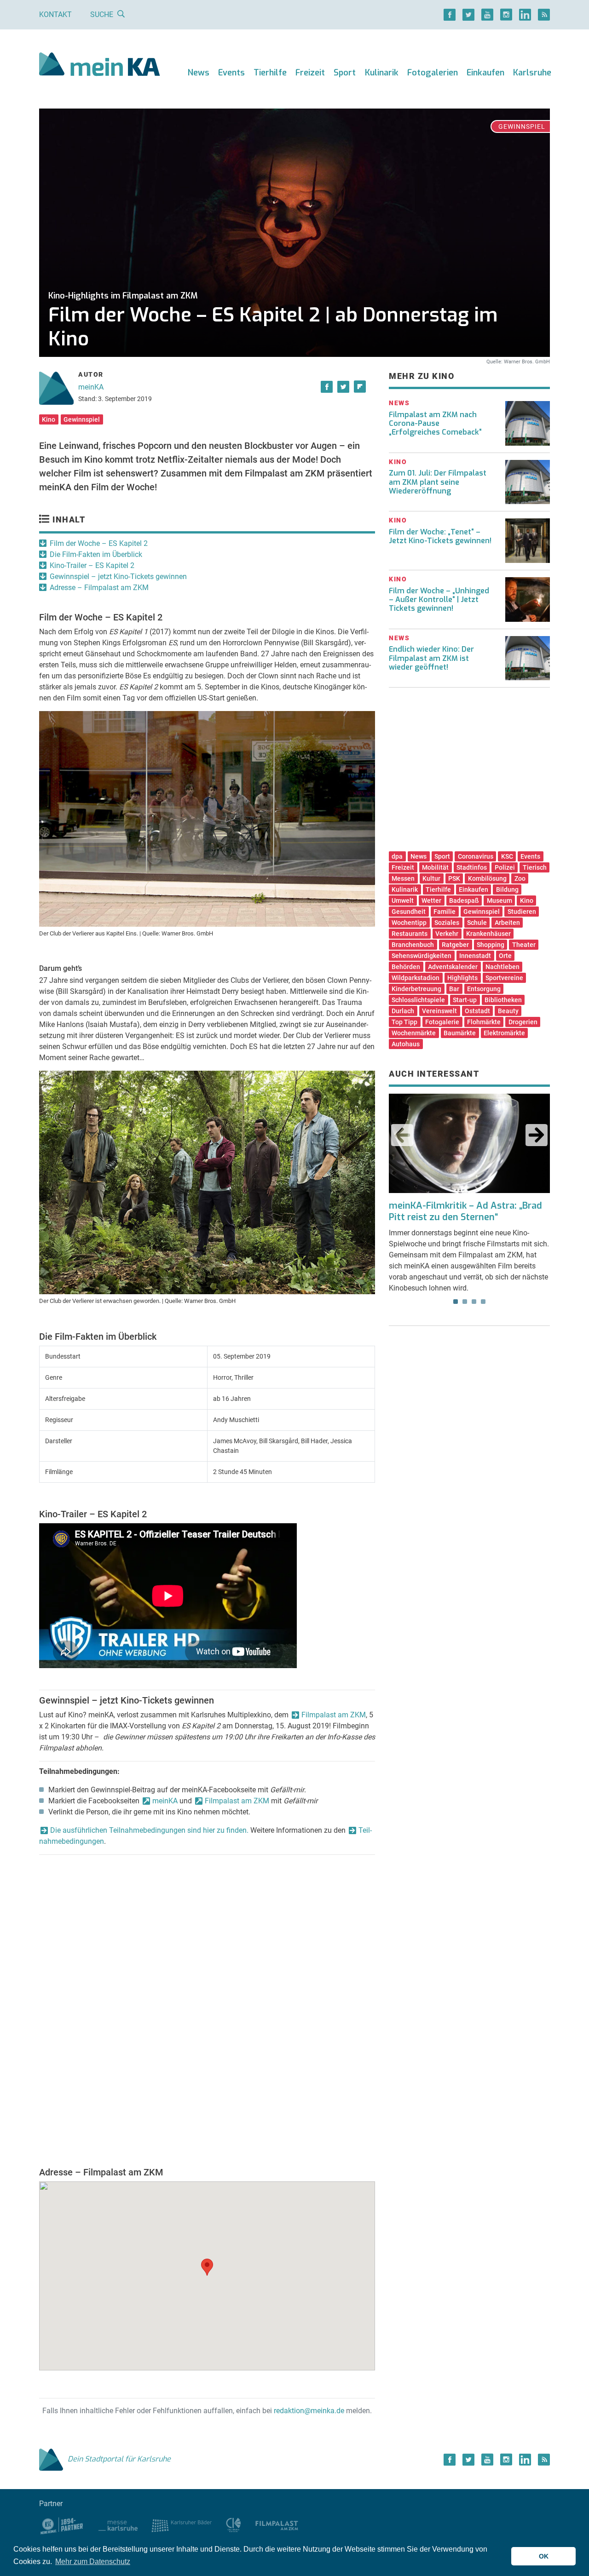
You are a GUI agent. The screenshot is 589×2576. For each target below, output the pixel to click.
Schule (477, 923)
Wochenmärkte (414, 1033)
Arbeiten (507, 923)
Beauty (508, 1011)
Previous (402, 1135)
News (199, 73)
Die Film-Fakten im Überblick (96, 554)
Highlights (462, 978)
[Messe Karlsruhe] (118, 2525)
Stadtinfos (472, 867)
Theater (524, 945)
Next (537, 1135)
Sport (345, 73)
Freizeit (310, 73)
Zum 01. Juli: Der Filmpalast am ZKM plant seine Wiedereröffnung (438, 482)
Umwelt (403, 901)
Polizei (505, 867)
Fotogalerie (442, 1022)
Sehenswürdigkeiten (422, 956)
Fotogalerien (433, 73)
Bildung (507, 889)
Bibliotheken (503, 1000)
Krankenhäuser (488, 934)
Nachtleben (502, 967)
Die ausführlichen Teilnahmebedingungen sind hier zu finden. (149, 1830)
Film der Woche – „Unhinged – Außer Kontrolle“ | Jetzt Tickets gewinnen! (439, 600)
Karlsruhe (532, 73)
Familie (445, 912)
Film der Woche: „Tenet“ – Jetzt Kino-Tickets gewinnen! (440, 536)
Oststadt (477, 1011)
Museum (499, 901)
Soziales (447, 923)
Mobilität (435, 867)
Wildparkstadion (416, 978)
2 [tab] (465, 1302)
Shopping (491, 945)
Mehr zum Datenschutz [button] (93, 2562)
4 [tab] (483, 1302)
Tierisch (535, 867)
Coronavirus (476, 856)
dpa (397, 856)
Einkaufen (485, 73)
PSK (454, 878)
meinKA (91, 387)
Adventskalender (453, 967)
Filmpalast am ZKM (334, 1715)
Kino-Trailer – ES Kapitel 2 (92, 565)
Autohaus (406, 1044)
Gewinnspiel (82, 419)
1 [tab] (456, 1302)
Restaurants (410, 934)
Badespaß (464, 901)
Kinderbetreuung (416, 989)
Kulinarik (382, 73)
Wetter (431, 901)
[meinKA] (100, 66)
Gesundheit (409, 912)
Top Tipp (404, 1022)
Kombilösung (487, 878)
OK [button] (544, 2556)
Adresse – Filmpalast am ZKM (99, 588)
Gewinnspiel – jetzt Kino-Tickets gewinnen (118, 577)
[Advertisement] (469, 773)
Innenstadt (475, 956)
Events (231, 73)
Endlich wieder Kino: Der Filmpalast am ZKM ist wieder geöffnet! (431, 658)
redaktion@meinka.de (309, 2411)
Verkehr (447, 934)
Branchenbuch (413, 945)
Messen (403, 878)
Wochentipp (409, 923)
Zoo (520, 878)
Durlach (403, 1011)
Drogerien (523, 1022)
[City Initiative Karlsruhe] (234, 2525)
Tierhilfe (270, 73)
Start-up (465, 1000)
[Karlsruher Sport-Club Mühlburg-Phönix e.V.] (62, 2525)
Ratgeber (455, 945)
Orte (505, 956)
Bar (454, 989)
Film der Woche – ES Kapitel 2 (99, 543)
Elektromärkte (504, 1033)
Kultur (431, 878)
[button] (207, 2267)
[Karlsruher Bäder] (182, 2525)
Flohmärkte (484, 1022)
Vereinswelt (439, 1011)
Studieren (522, 912)
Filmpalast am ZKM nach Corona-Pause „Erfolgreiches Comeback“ (435, 423)
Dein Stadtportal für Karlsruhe (119, 2459)
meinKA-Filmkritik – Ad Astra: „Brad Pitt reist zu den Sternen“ (465, 1211)
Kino (49, 419)
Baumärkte (460, 1033)
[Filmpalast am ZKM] (277, 2525)
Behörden (406, 967)
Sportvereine (504, 978)
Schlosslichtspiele (418, 1000)
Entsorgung (484, 989)
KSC (507, 856)
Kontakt (55, 14)
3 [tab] (474, 1302)
